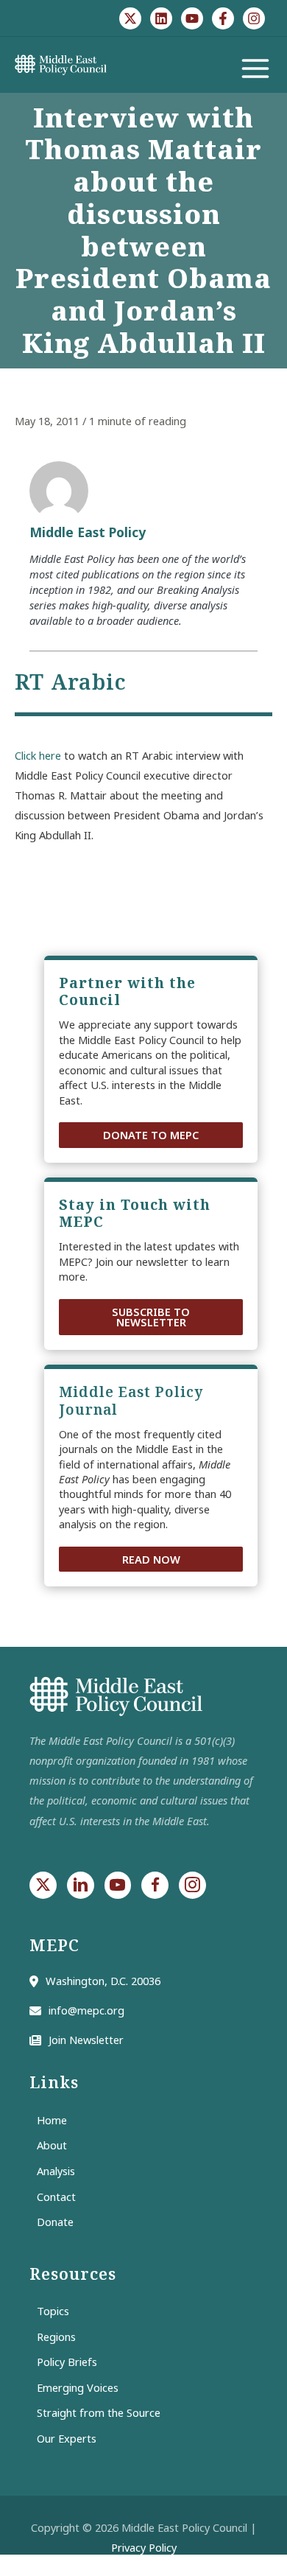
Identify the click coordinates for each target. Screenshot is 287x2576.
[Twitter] (130, 18)
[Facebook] (223, 18)
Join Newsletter (86, 2040)
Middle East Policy (88, 532)
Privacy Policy (144, 2547)
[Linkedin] (161, 18)
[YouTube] (192, 18)
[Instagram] (254, 18)
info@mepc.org (86, 2010)
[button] (151, 1135)
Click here (38, 755)
